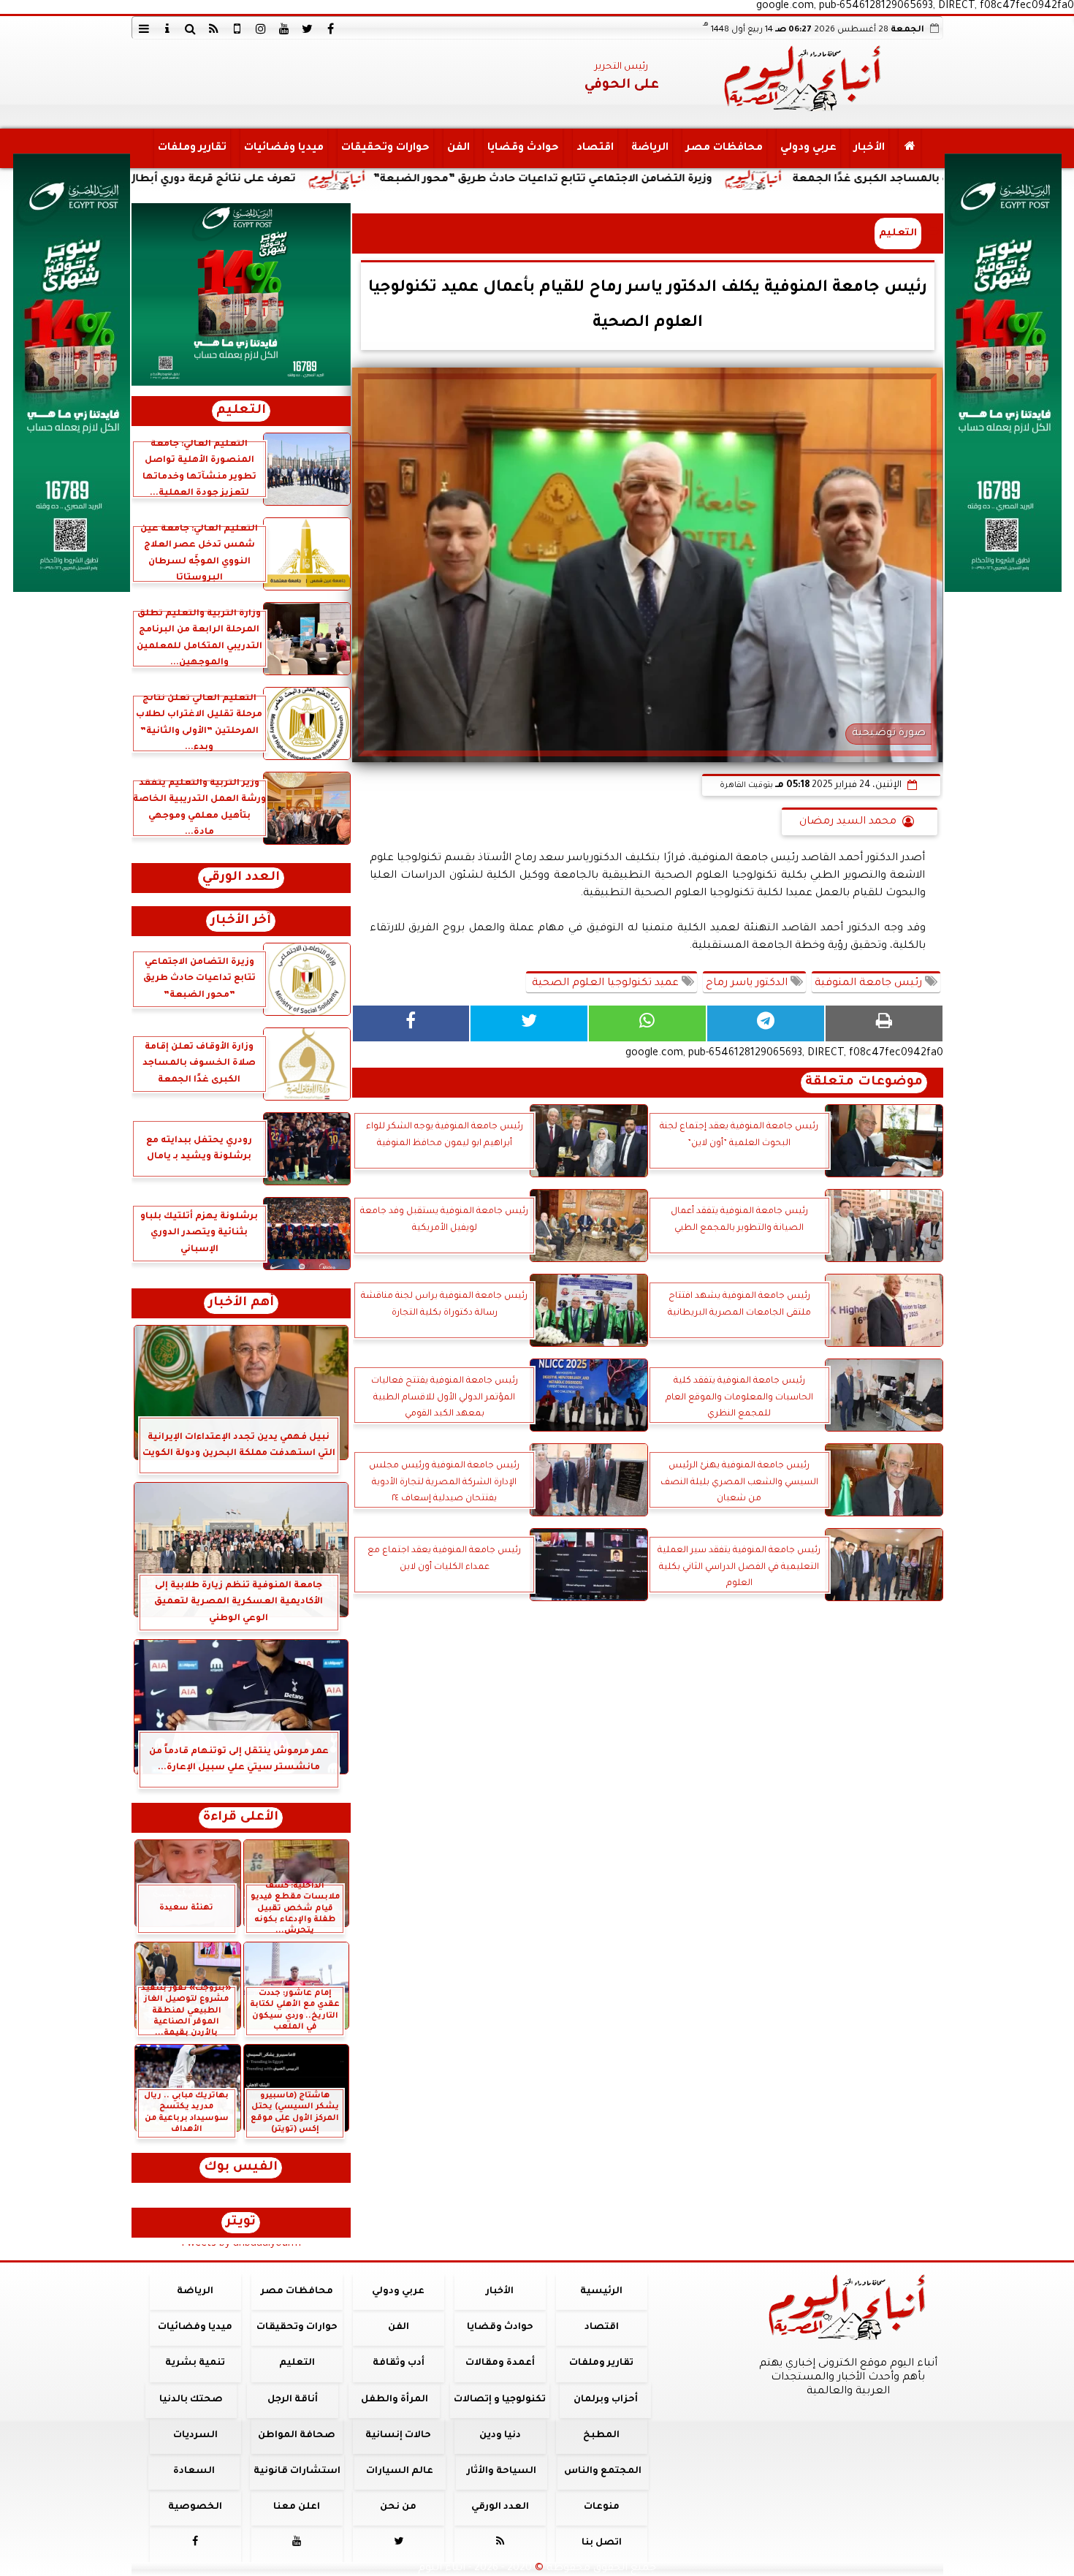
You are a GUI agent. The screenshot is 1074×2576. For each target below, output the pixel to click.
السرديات (195, 2436)
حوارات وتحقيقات (385, 148)
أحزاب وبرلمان (605, 2400)
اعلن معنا (297, 2507)
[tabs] (144, 29)
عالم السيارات (400, 2471)
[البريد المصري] (241, 295)
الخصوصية (195, 2507)
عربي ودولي (808, 148)
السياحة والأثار (501, 2471)
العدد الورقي (241, 878)
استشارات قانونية (296, 2471)
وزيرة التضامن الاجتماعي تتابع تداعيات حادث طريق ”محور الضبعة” (681, 180)
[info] (167, 29)
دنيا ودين (499, 2436)
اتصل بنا (601, 2543)
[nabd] (237, 29)
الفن (458, 148)
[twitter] (308, 29)
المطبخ (601, 2436)
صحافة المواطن (297, 2436)
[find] (191, 29)
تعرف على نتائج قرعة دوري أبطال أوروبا (335, 180)
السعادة (193, 2471)
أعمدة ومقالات (499, 2363)
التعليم (898, 233)
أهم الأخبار (241, 1303)
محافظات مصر (724, 148)
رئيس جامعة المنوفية (870, 984)
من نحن (398, 2507)
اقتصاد (594, 148)
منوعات (601, 2507)
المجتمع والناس (603, 2471)
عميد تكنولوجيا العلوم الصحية (605, 984)
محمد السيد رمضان (848, 822)
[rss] (214, 29)
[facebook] (331, 29)
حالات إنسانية (398, 2436)
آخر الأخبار (241, 921)
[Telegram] (766, 1023)
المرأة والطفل (394, 2400)
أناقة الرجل (293, 2400)
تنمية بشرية (195, 2363)
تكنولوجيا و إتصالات (500, 2400)
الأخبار (869, 148)
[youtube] (284, 29)
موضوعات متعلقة (864, 1083)
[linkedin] (261, 29)
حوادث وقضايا (522, 148)
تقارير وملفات (191, 148)
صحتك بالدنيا (191, 2400)
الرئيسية (601, 2292)
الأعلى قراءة (241, 1818)
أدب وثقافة (398, 2363)
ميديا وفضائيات (283, 148)
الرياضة (649, 148)
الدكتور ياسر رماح (748, 984)
